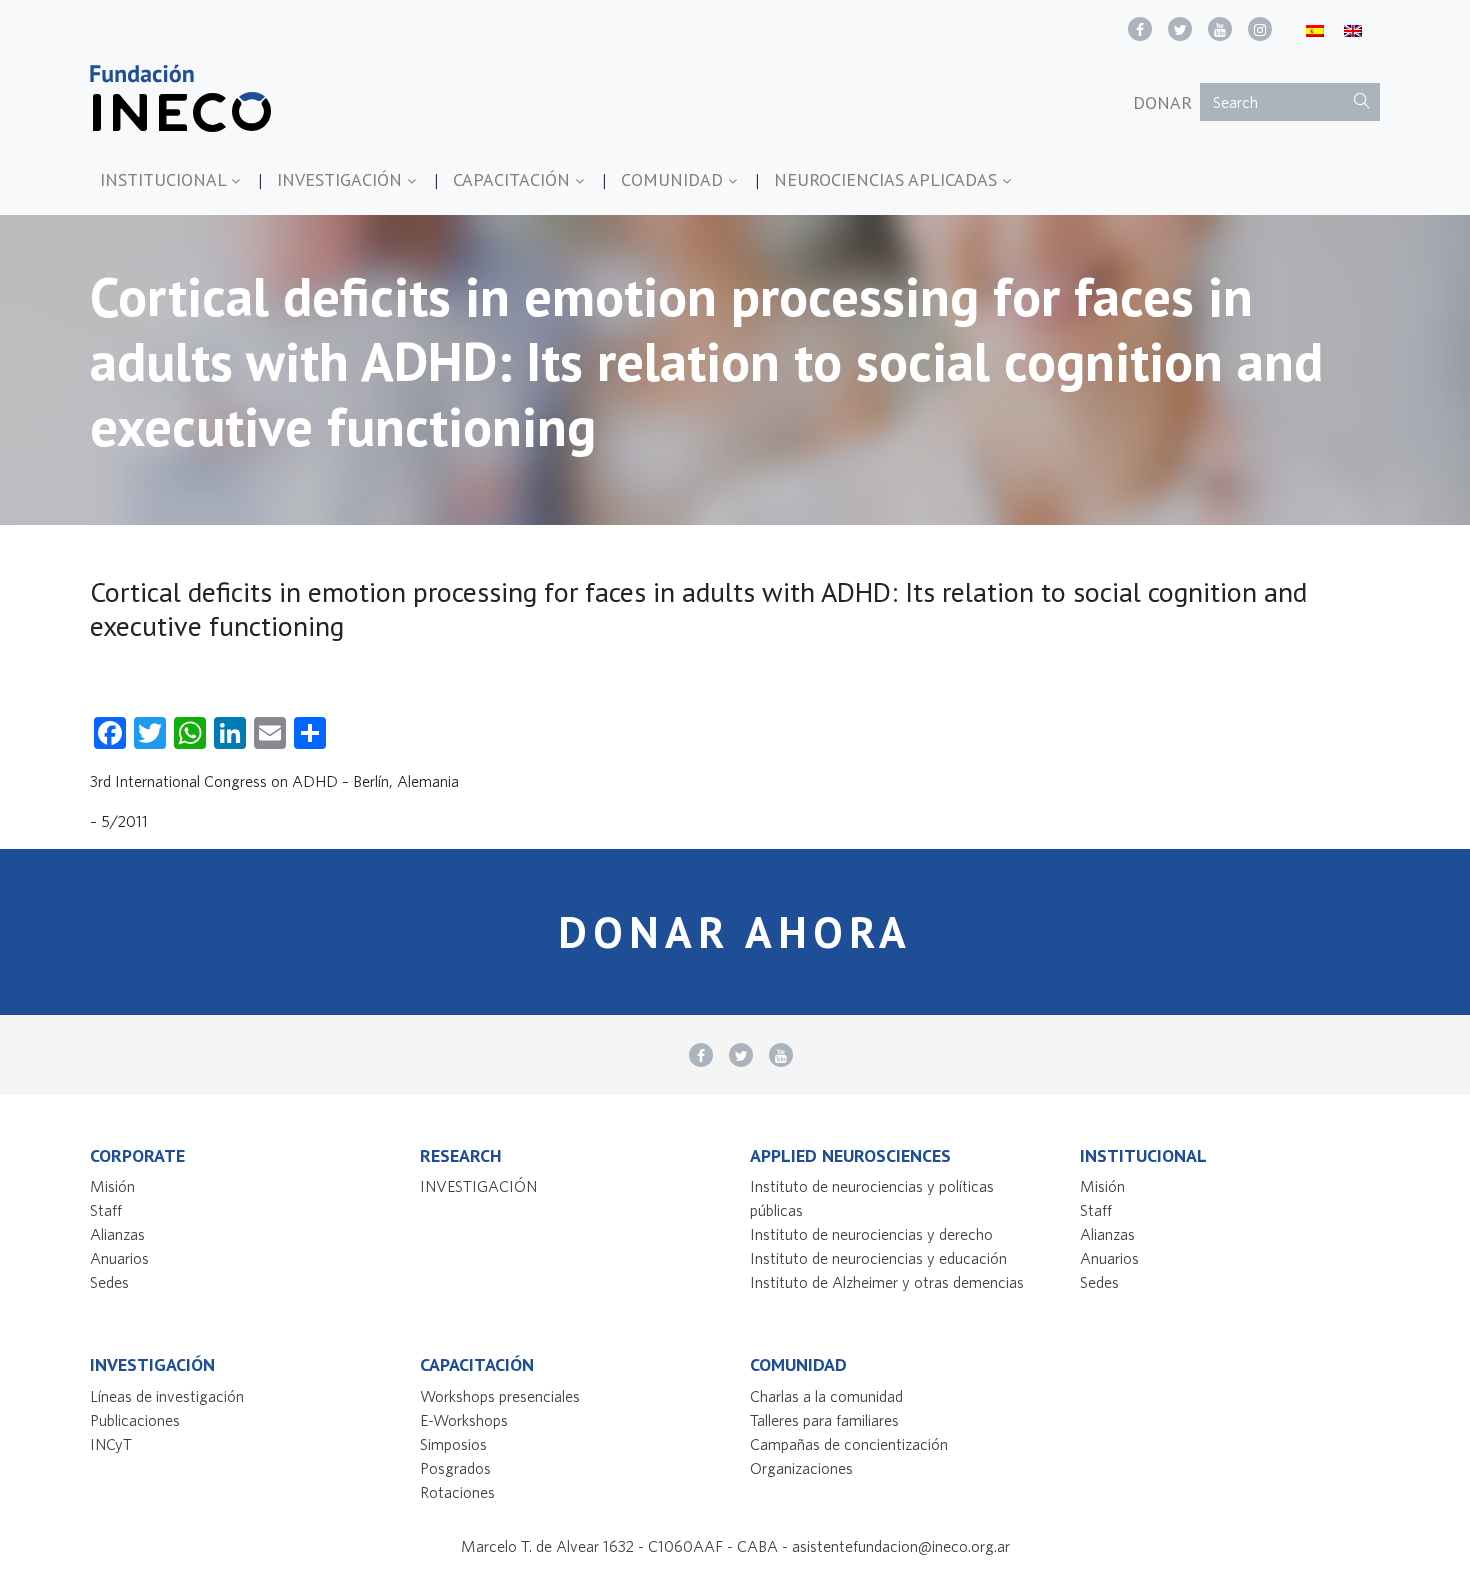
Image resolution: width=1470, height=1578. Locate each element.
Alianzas (117, 1234)
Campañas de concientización (849, 1444)
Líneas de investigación (167, 1396)
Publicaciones (135, 1420)
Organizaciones (801, 1468)
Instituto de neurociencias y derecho (871, 1234)
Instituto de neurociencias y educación (878, 1258)
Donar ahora (735, 931)
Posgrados (455, 1468)
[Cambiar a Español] (1315, 29)
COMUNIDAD (674, 179)
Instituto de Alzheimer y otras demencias (887, 1282)
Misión (112, 1186)
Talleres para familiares (824, 1420)
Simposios (453, 1444)
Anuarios (119, 1258)
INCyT (111, 1444)
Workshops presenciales (500, 1396)
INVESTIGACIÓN (342, 179)
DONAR (1162, 102)
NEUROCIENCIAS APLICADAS (888, 179)
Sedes (109, 1282)
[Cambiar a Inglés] (1353, 29)
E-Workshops (464, 1420)
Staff (106, 1210)
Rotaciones (457, 1492)
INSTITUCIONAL (165, 179)
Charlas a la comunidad (826, 1396)
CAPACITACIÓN (514, 179)
